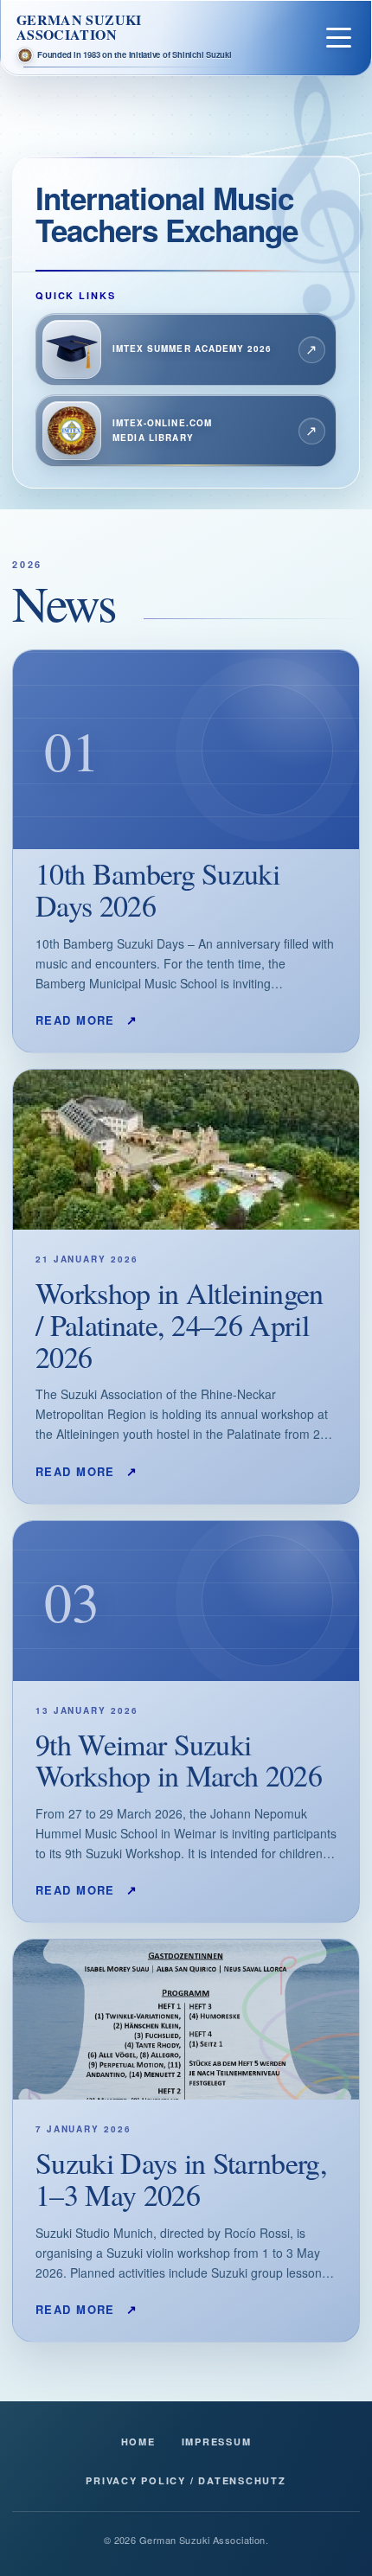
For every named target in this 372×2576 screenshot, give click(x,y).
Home (138, 2442)
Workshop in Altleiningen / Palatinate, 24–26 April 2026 (180, 1324)
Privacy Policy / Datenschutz (186, 2480)
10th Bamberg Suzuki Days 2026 (157, 889)
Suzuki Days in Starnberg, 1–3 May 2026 (181, 2179)
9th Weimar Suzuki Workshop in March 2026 (179, 1760)
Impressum (217, 2442)
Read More (87, 1020)
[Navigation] (338, 38)
